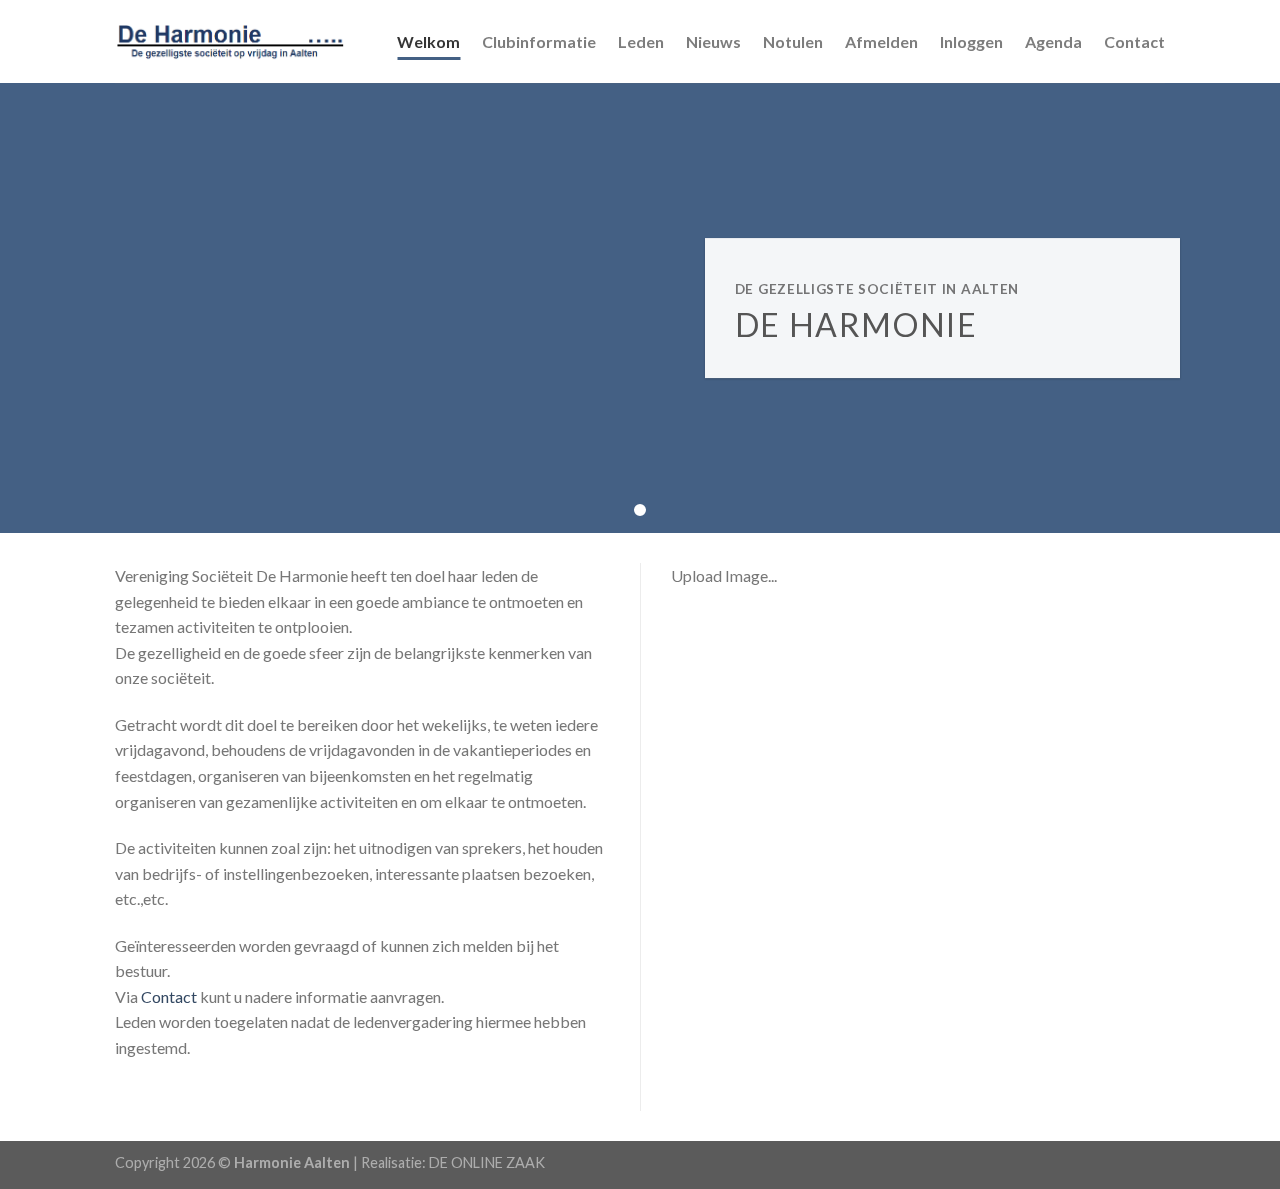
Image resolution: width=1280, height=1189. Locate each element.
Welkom (428, 41)
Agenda (1053, 41)
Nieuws (713, 41)
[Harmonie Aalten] (231, 41)
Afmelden (881, 41)
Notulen (793, 41)
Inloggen (971, 41)
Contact (1134, 41)
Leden (641, 41)
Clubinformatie (539, 41)
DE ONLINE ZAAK (487, 1162)
